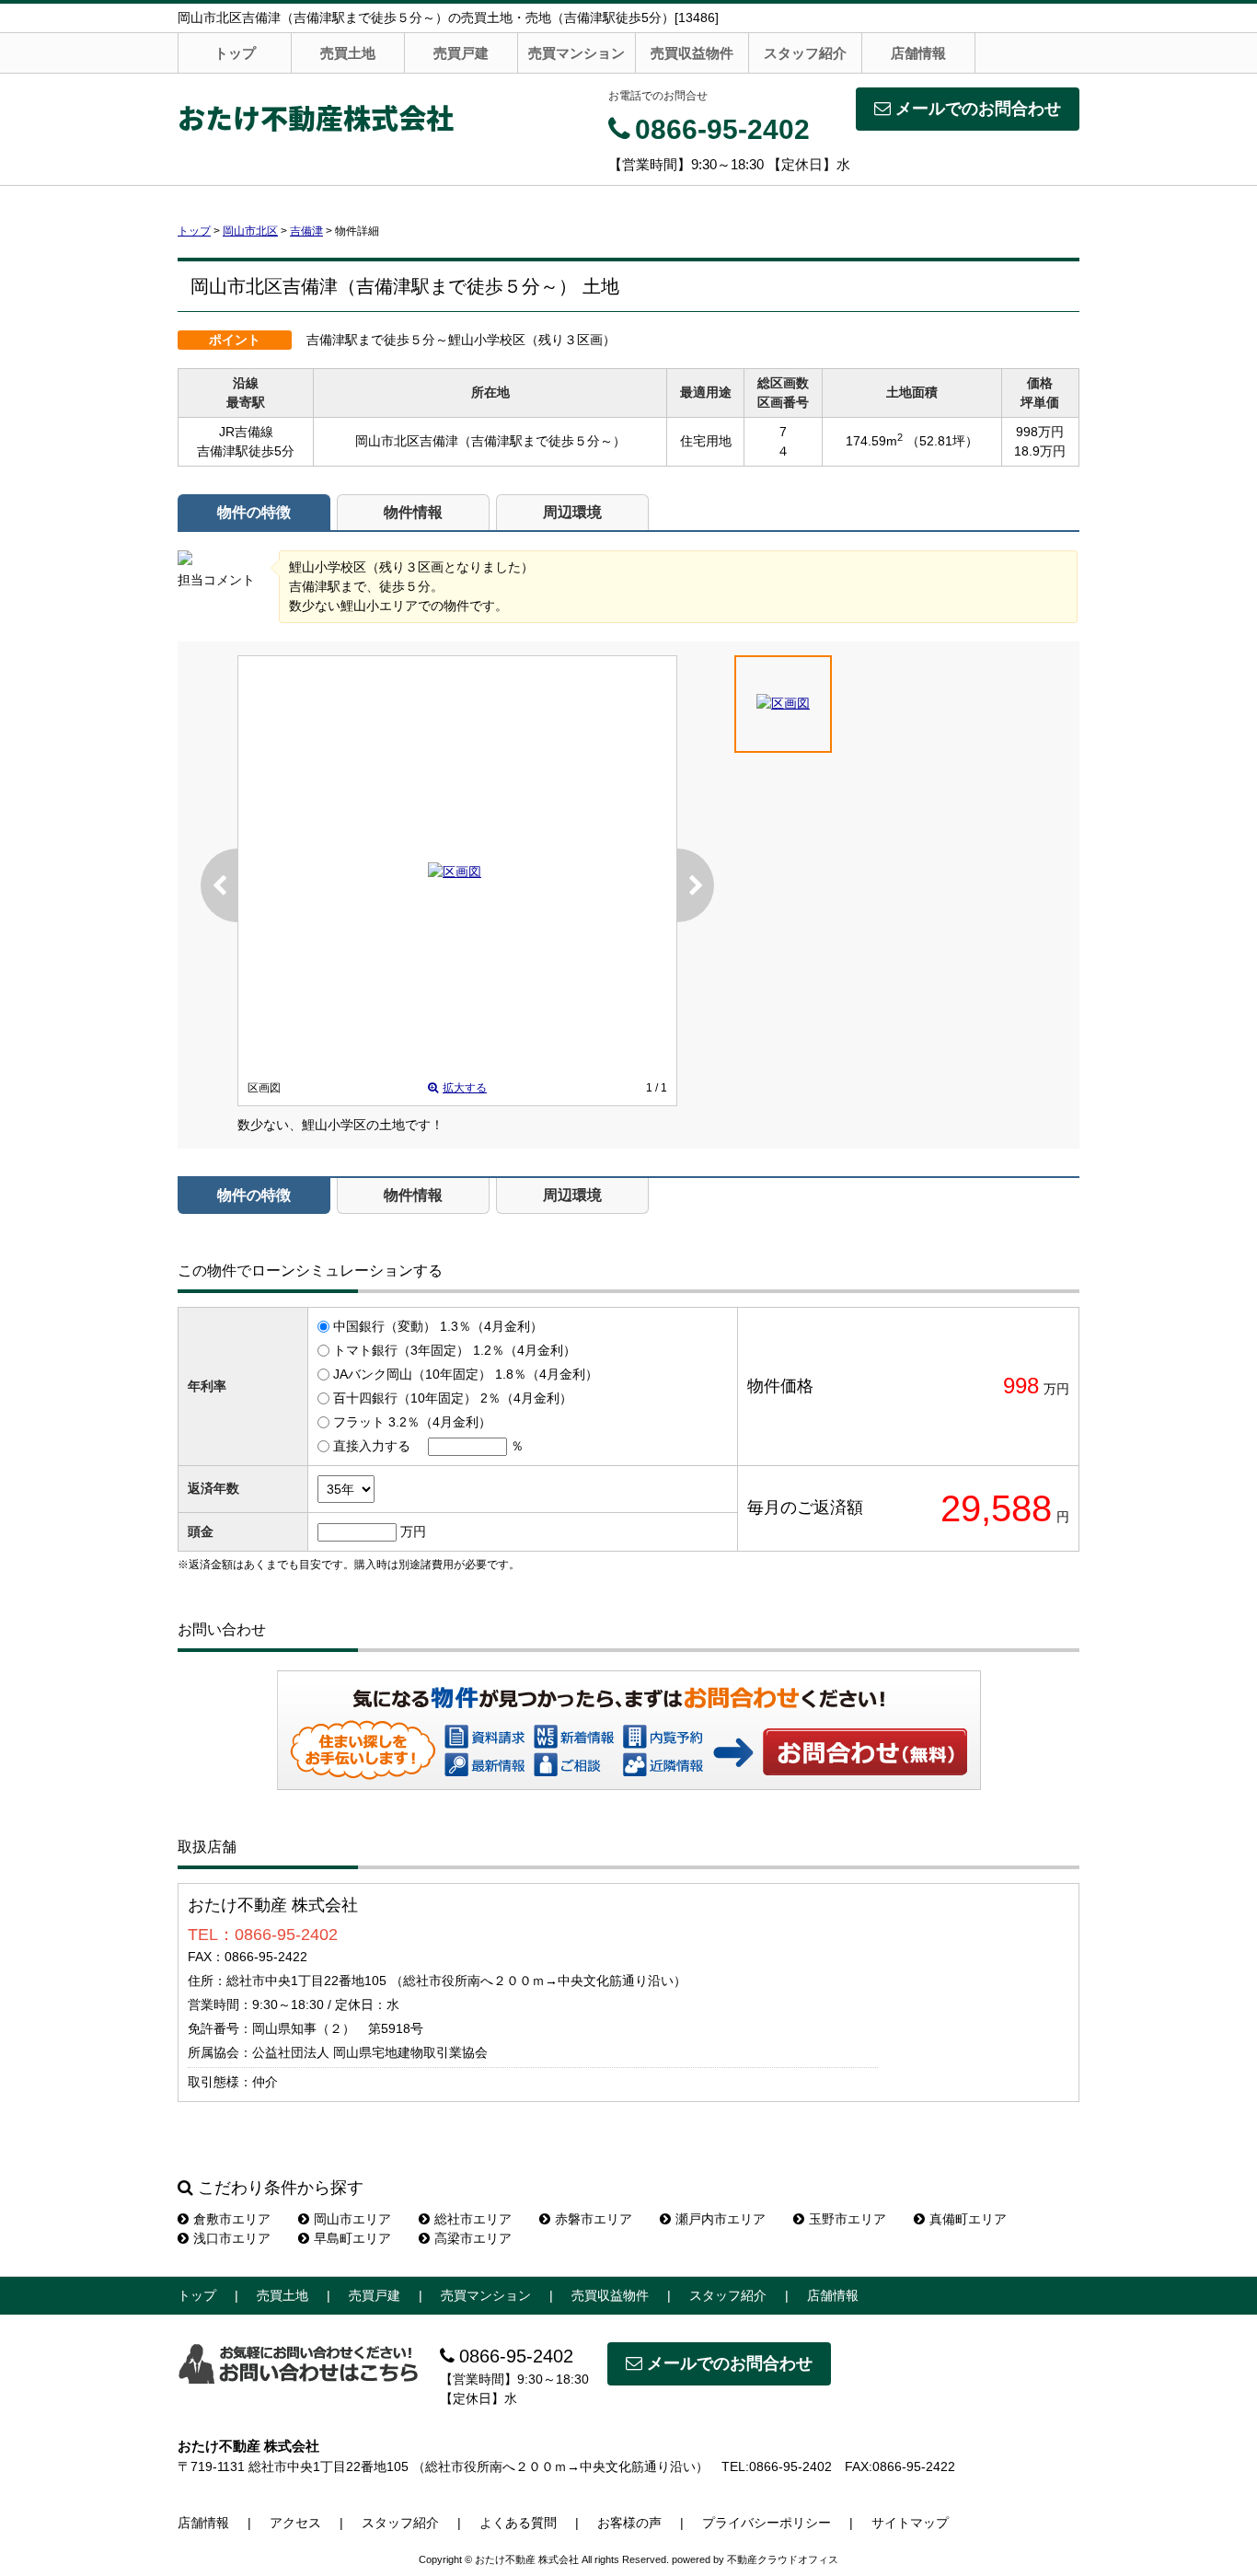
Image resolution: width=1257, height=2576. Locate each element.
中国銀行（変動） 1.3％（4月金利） (438, 1326)
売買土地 (348, 53)
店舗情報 (918, 53)
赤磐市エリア (594, 2219)
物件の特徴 (254, 512)
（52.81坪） (942, 441)
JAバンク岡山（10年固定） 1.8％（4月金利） (466, 1374)
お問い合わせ (866, 1751)
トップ (235, 53)
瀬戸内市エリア (721, 2219)
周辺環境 (572, 512)
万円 (413, 1531)
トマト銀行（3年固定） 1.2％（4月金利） (455, 1350)
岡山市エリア (352, 2219)
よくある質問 (518, 2523)
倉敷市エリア (232, 2219)
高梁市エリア (473, 2238)
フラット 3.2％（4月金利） (412, 1422)
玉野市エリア (848, 2219)
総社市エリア (473, 2219)
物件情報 (413, 512)
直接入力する (372, 1446)
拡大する (465, 1088)
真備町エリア (968, 2219)
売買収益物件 (692, 53)
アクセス (295, 2523)
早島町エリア (352, 2238)
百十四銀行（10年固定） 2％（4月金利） (453, 1398)
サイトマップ (910, 2523)
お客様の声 (629, 2523)
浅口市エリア (232, 2238)
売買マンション (577, 53)
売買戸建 (461, 53)
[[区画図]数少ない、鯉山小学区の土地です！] (455, 872)
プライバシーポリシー (767, 2523)
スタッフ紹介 (805, 53)
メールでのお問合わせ (978, 109)
